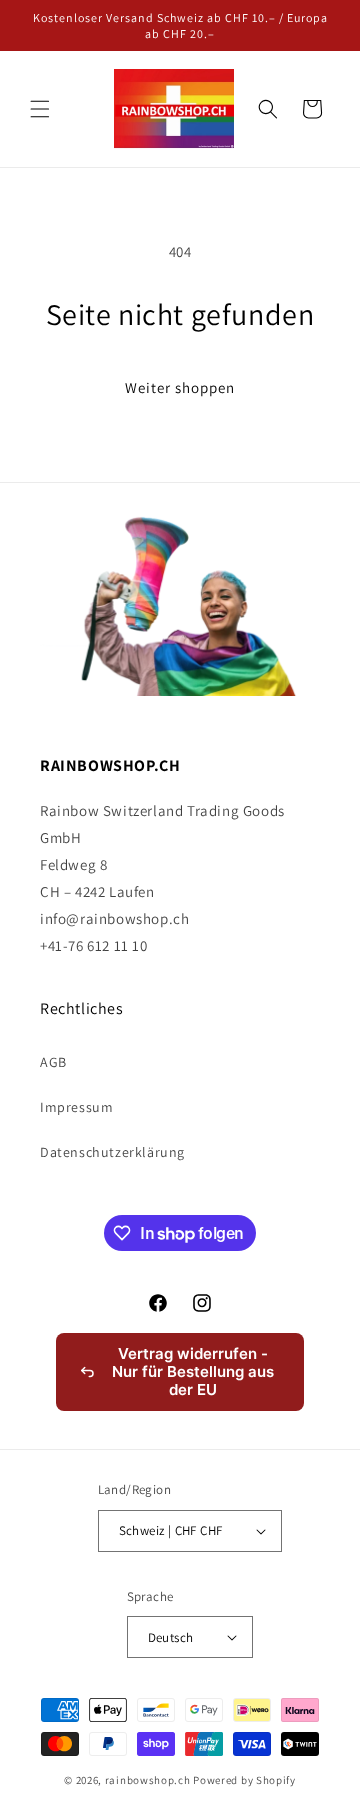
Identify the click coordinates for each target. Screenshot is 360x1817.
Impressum (76, 1107)
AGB (53, 1062)
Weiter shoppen (180, 387)
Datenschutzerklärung (112, 1152)
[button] (40, 109)
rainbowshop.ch (148, 1780)
